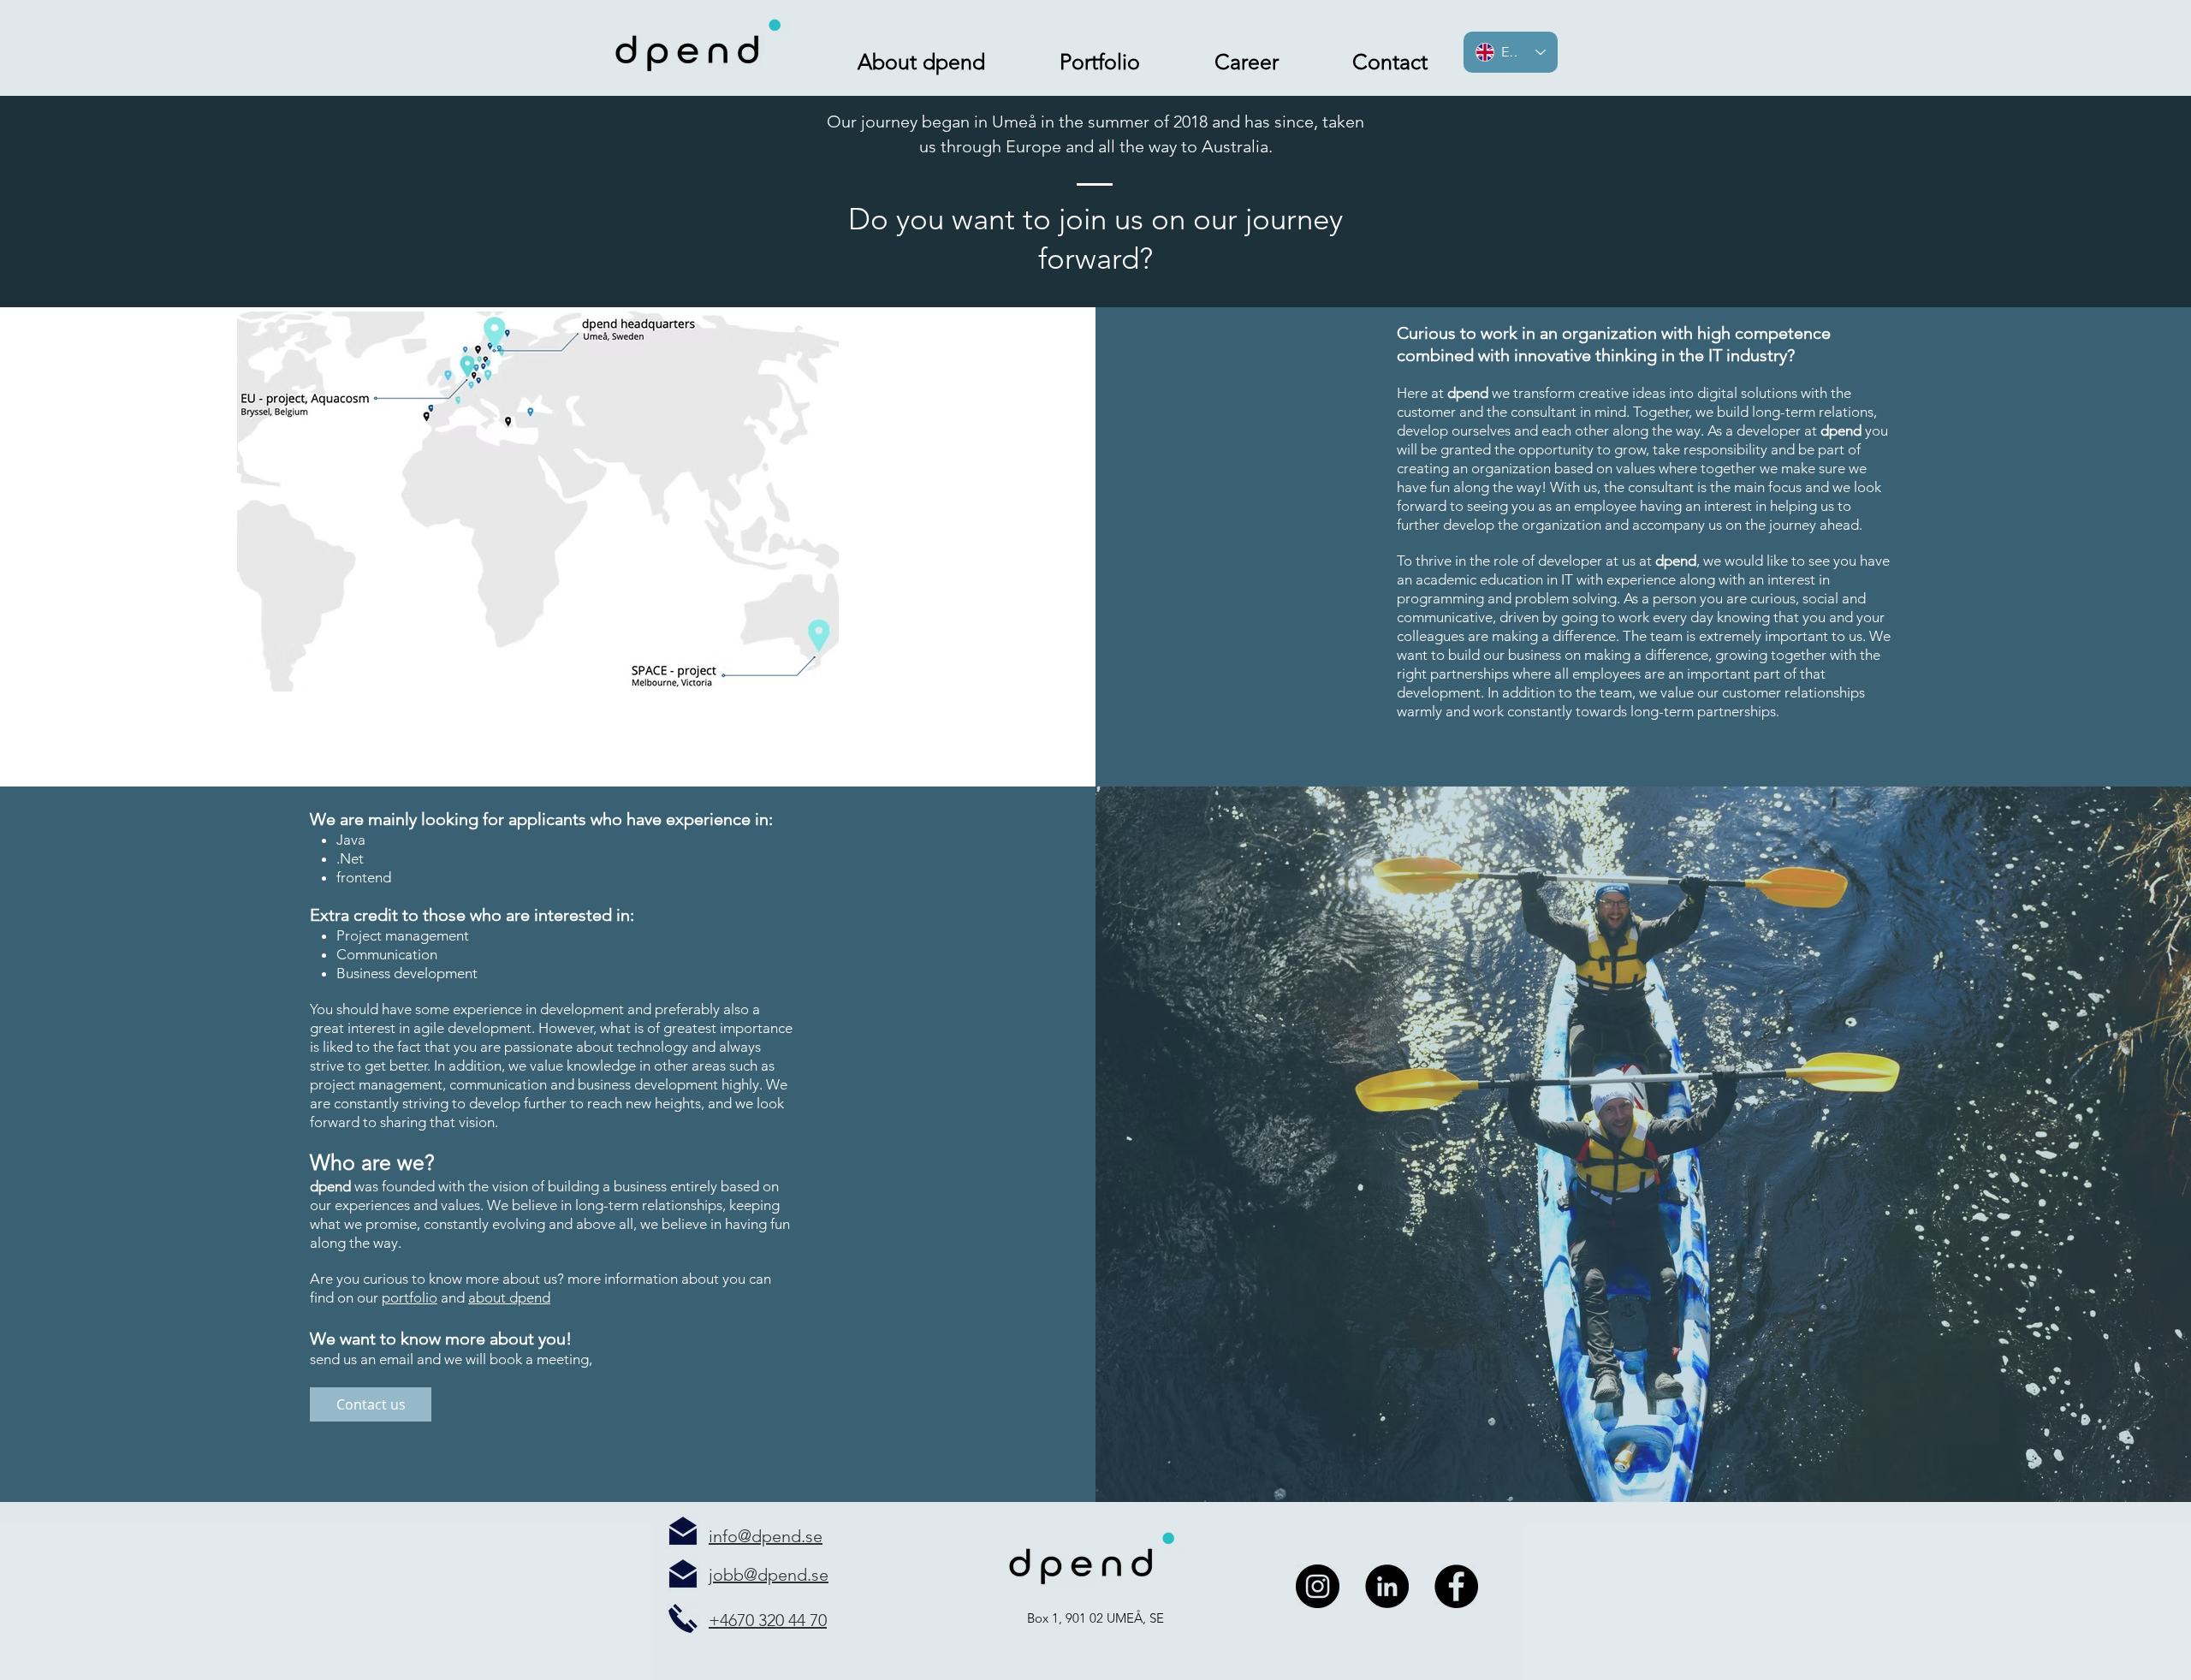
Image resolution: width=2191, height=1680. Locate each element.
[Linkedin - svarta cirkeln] (1387, 1586)
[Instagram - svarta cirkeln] (1318, 1586)
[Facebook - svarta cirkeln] (1456, 1586)
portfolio (410, 1297)
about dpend (509, 1297)
